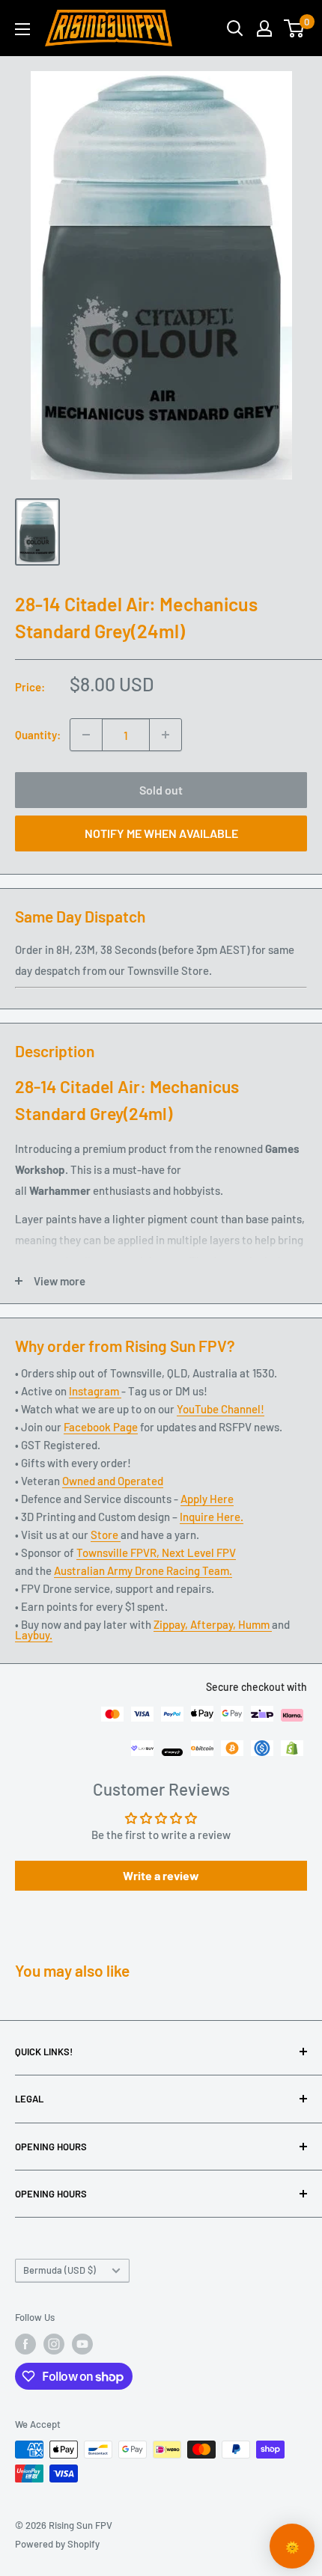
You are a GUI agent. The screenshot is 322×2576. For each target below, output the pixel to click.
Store (106, 1535)
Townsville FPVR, (119, 1552)
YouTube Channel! (221, 1409)
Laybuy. (34, 1635)
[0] (295, 28)
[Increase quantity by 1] (165, 735)
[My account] (264, 28)
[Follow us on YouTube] (82, 2344)
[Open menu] (22, 29)
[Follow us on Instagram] (54, 2344)
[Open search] (235, 28)
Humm (255, 1624)
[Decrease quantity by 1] (86, 735)
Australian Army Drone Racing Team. (143, 1570)
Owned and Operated (113, 1481)
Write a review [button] (161, 1875)
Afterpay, (214, 1624)
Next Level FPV (199, 1552)
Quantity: (38, 735)
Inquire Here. (212, 1517)
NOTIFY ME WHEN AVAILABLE (161, 833)
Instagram (95, 1391)
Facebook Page (101, 1427)
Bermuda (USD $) (60, 2270)
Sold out (161, 790)
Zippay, (172, 1624)
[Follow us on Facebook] (25, 2344)
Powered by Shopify (57, 2544)
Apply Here (207, 1499)
